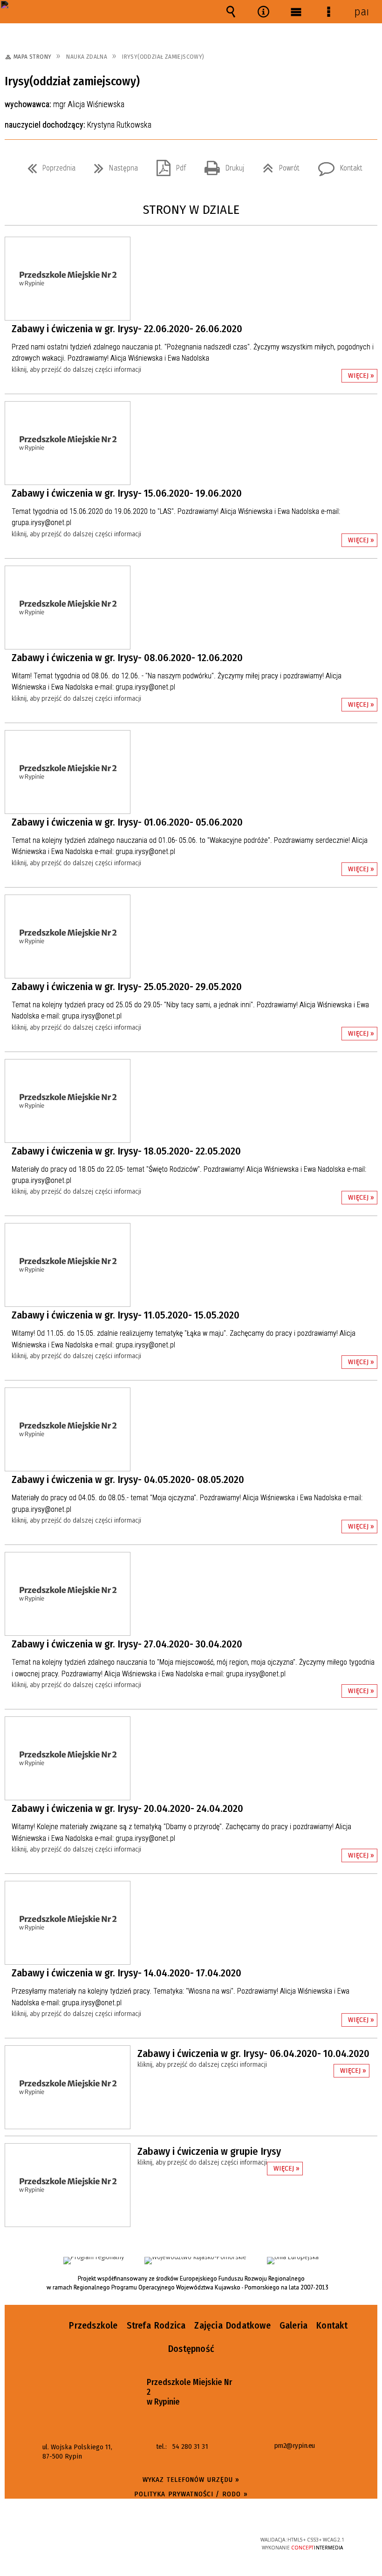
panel (361, 12)
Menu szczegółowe (328, 12)
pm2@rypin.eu (294, 2446)
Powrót (277, 165)
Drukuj (221, 165)
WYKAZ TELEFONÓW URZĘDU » (191, 2480)
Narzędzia (263, 12)
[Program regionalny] (94, 2261)
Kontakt (337, 165)
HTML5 (171, 2540)
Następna (112, 165)
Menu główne (296, 12)
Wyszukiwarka (231, 12)
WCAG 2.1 (214, 2539)
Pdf (167, 165)
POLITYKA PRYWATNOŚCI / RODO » (191, 2494)
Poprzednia (48, 165)
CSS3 (185, 2540)
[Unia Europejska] (293, 2261)
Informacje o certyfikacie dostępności (75, 2541)
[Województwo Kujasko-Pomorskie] (195, 2261)
